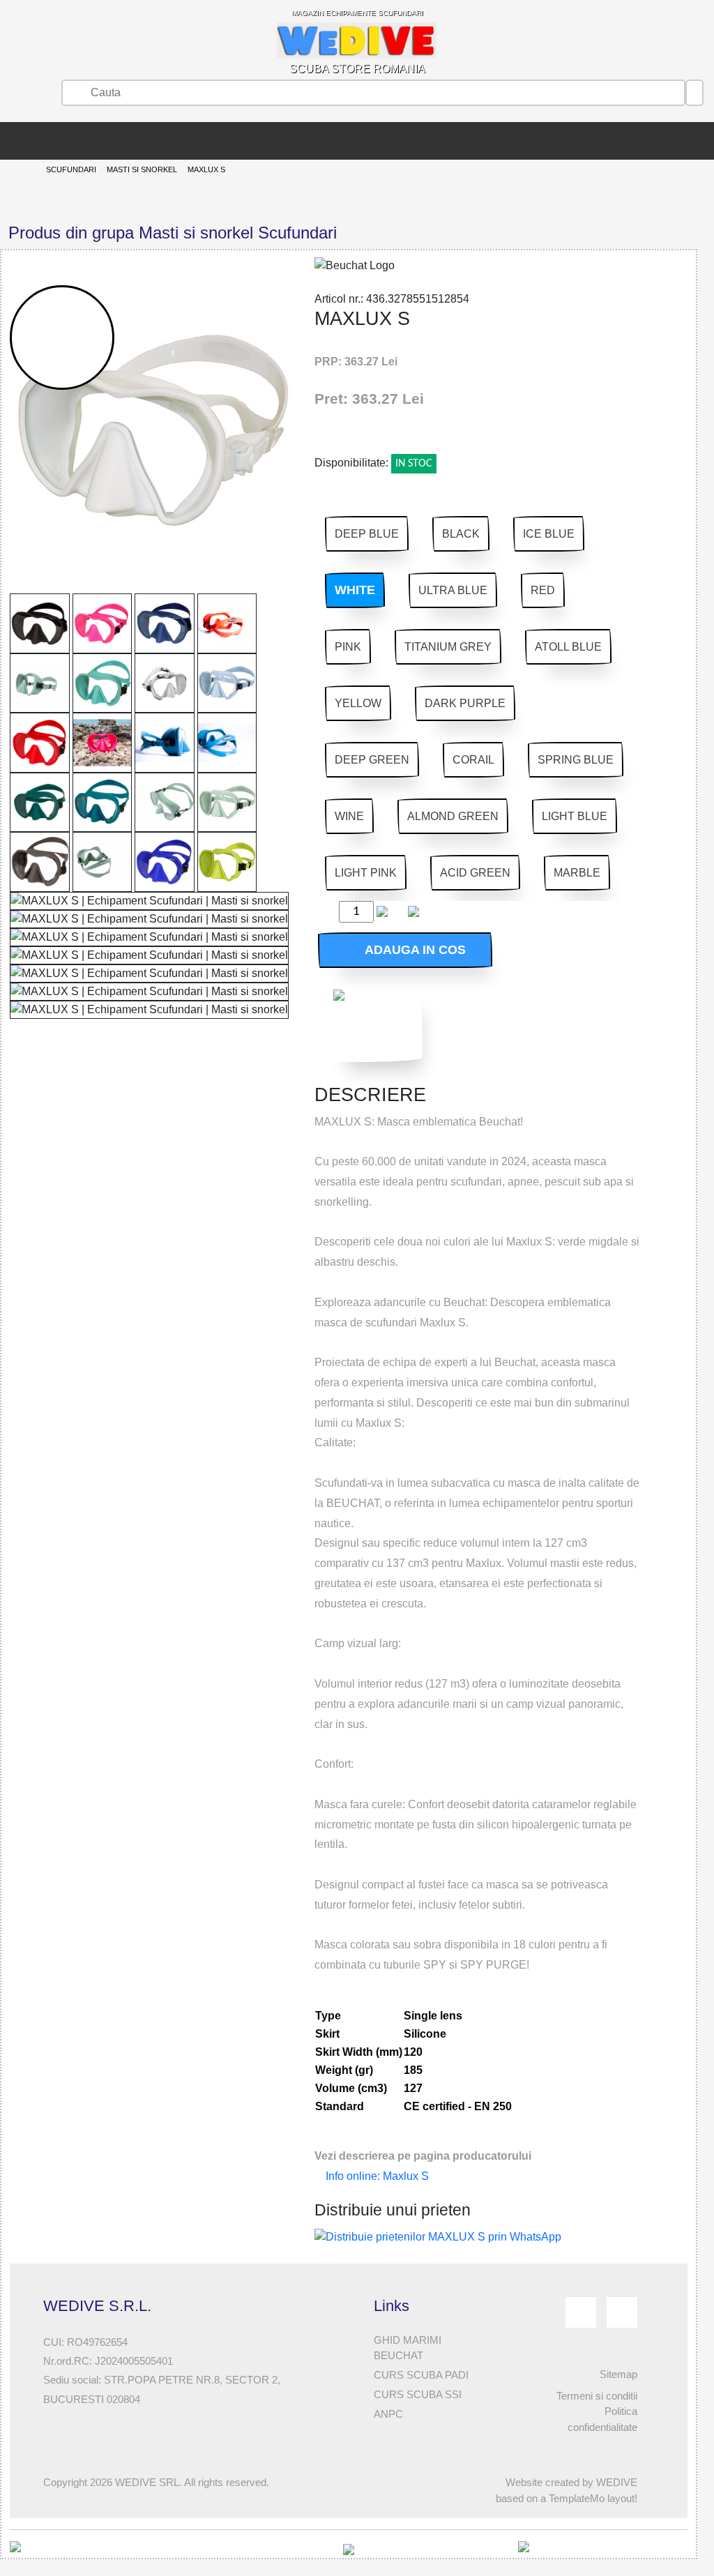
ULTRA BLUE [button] (453, 590)
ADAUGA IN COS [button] (410, 950)
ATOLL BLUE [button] (568, 647)
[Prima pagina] (23, 171)
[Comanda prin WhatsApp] (374, 1021)
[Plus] (395, 912)
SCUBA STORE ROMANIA (357, 42)
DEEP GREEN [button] (372, 760)
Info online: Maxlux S (376, 2176)
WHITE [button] (355, 590)
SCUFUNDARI (71, 169)
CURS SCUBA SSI (418, 2394)
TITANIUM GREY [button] (448, 647)
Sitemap (618, 2374)
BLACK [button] (461, 534)
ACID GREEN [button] (475, 873)
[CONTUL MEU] (31, 141)
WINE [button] (349, 816)
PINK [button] (348, 647)
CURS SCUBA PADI (421, 2375)
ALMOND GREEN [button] (453, 816)
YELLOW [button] (358, 703)
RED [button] (543, 590)
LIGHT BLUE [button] (575, 816)
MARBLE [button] (577, 873)
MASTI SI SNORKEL (142, 169)
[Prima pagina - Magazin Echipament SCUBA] (10, 141)
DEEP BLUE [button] (367, 534)
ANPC (388, 2414)
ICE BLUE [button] (549, 534)
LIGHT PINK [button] (366, 873)
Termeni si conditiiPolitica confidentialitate (597, 2412)
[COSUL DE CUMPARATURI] (52, 141)
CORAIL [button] (473, 760)
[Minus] (326, 912)
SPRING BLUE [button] (576, 760)
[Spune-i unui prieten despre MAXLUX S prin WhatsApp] (438, 2236)
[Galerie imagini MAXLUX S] (40, 623)
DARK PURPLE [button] (465, 703)
